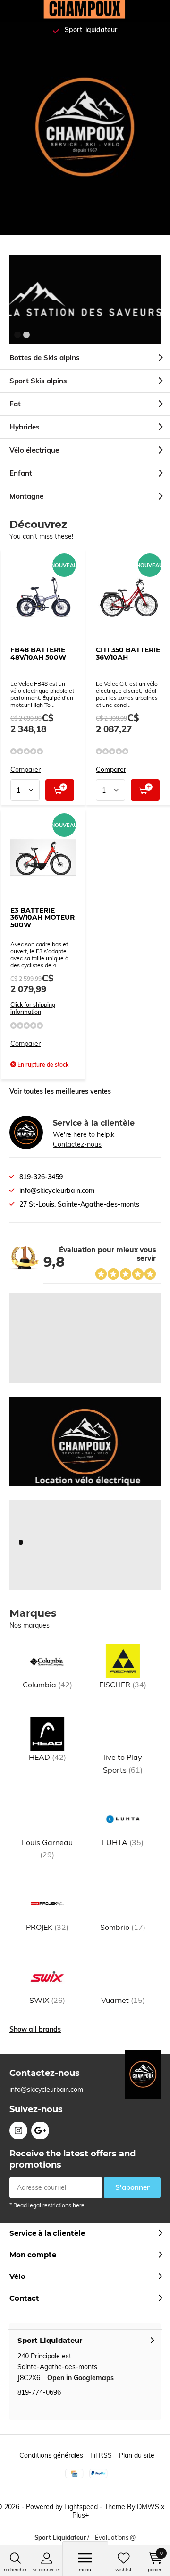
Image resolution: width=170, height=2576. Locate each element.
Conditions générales (51, 2455)
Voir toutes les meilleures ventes (60, 1091)
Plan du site (137, 2455)
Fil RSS (101, 2455)
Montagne (26, 496)
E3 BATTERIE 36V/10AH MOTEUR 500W (42, 918)
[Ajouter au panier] (60, 790)
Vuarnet (123, 2000)
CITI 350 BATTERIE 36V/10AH (128, 654)
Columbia (47, 1685)
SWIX (47, 2000)
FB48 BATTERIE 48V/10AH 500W (38, 654)
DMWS (148, 2507)
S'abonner (132, 2187)
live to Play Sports (123, 1763)
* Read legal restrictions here (47, 2205)
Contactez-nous (77, 1144)
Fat (15, 404)
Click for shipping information (33, 1008)
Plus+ (81, 2515)
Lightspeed (81, 2507)
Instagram (18, 2130)
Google (40, 2130)
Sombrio (123, 1927)
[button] (17, 335)
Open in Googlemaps (81, 2378)
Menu (85, 2570)
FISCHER (123, 1685)
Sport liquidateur (91, 30)
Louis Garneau (47, 1848)
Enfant (21, 473)
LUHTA (123, 1842)
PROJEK (47, 1927)
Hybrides (25, 427)
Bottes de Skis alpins (45, 358)
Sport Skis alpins (38, 381)
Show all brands (35, 2029)
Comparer (25, 770)
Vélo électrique (34, 450)
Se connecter (47, 2570)
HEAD (47, 1757)
